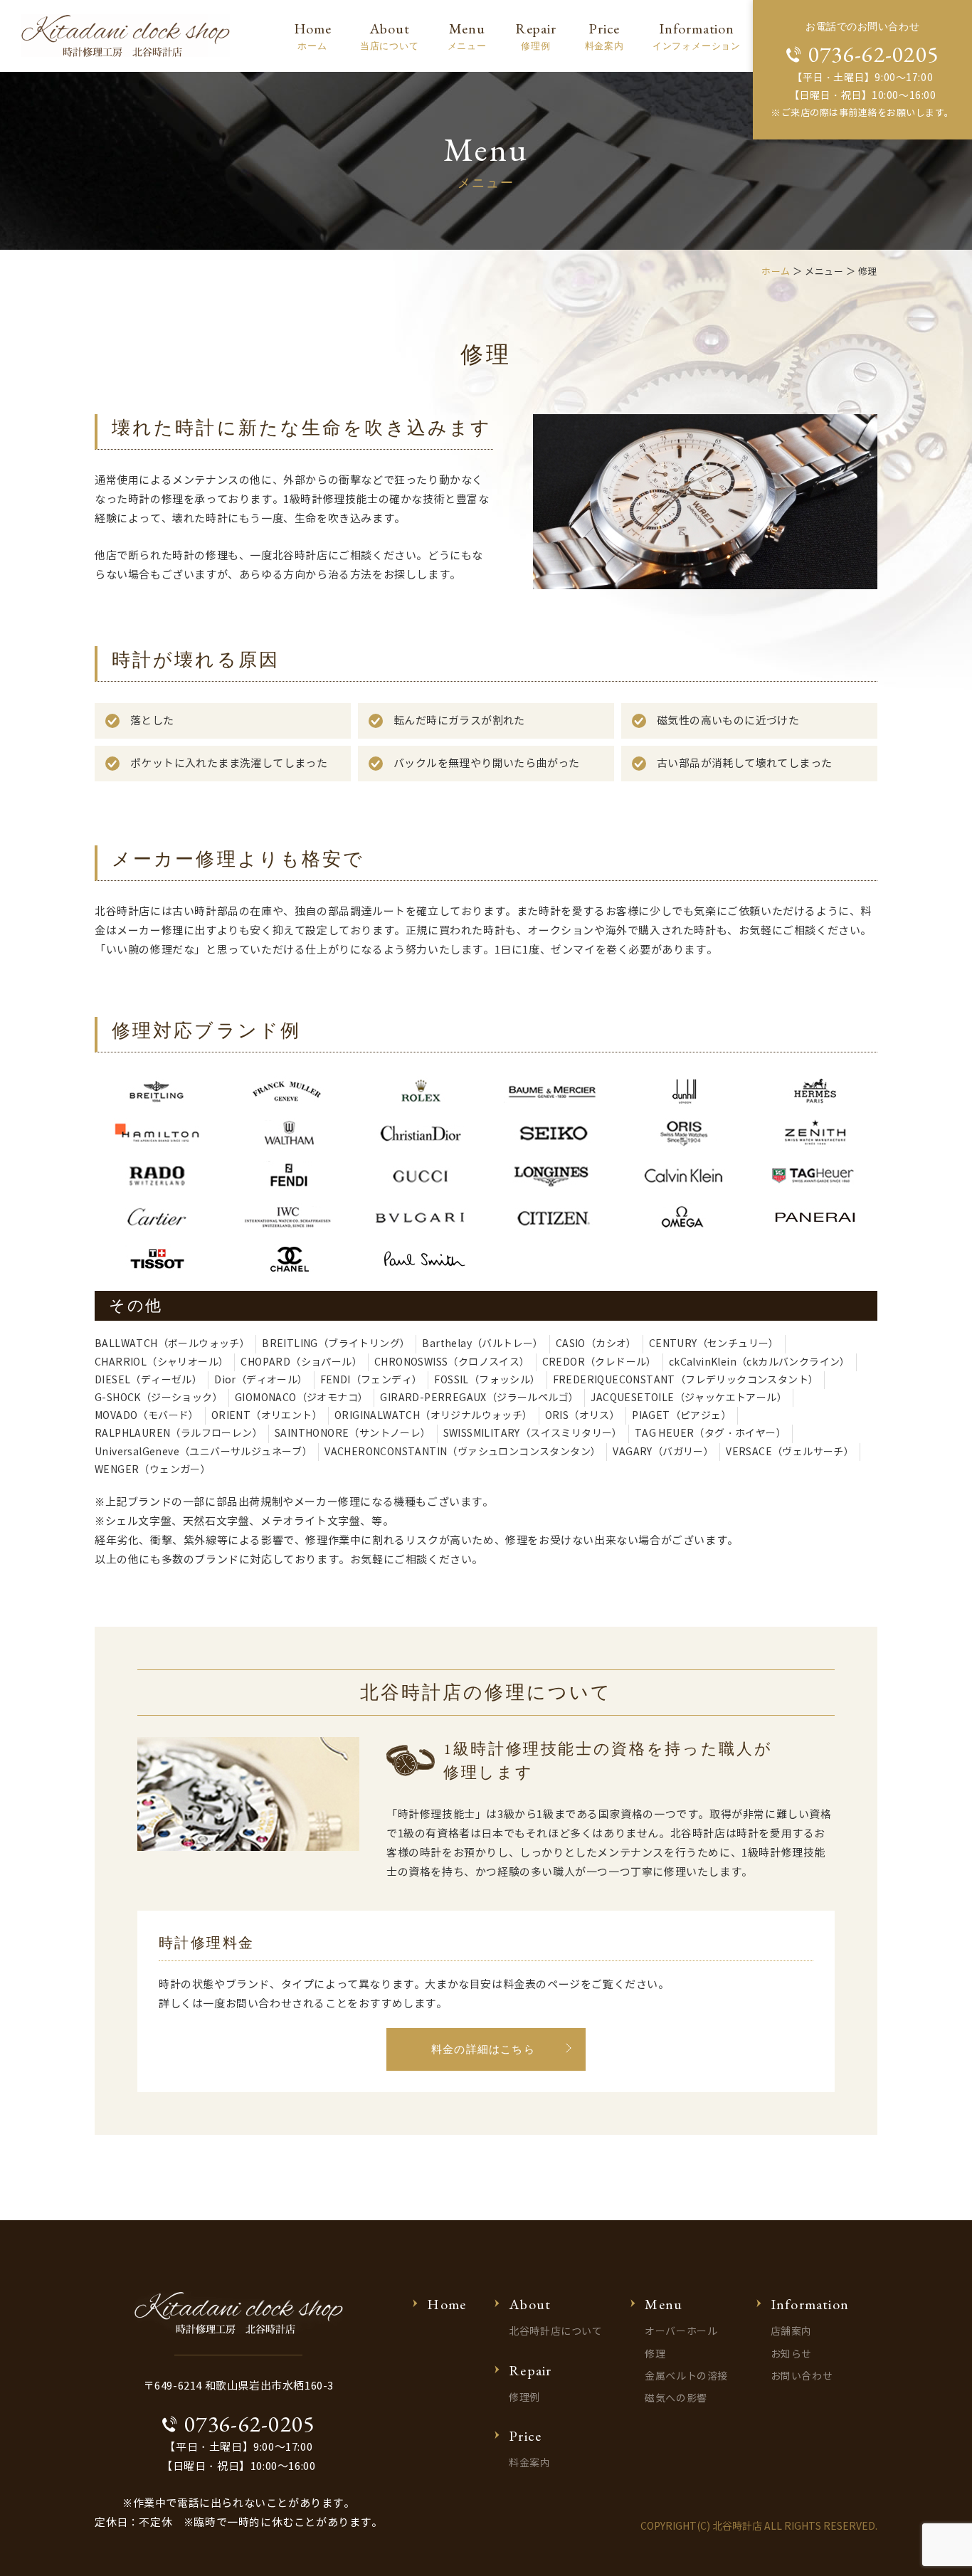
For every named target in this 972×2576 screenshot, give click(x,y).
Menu (467, 36)
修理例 (524, 2398)
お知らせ (791, 2354)
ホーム (776, 272)
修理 (655, 2354)
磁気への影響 (676, 2398)
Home (313, 36)
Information (697, 36)
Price (604, 36)
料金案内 (529, 2463)
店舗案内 (791, 2332)
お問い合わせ (802, 2376)
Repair (536, 36)
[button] (486, 2050)
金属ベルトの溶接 (686, 2376)
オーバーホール (681, 2332)
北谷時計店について (555, 2332)
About (390, 36)
